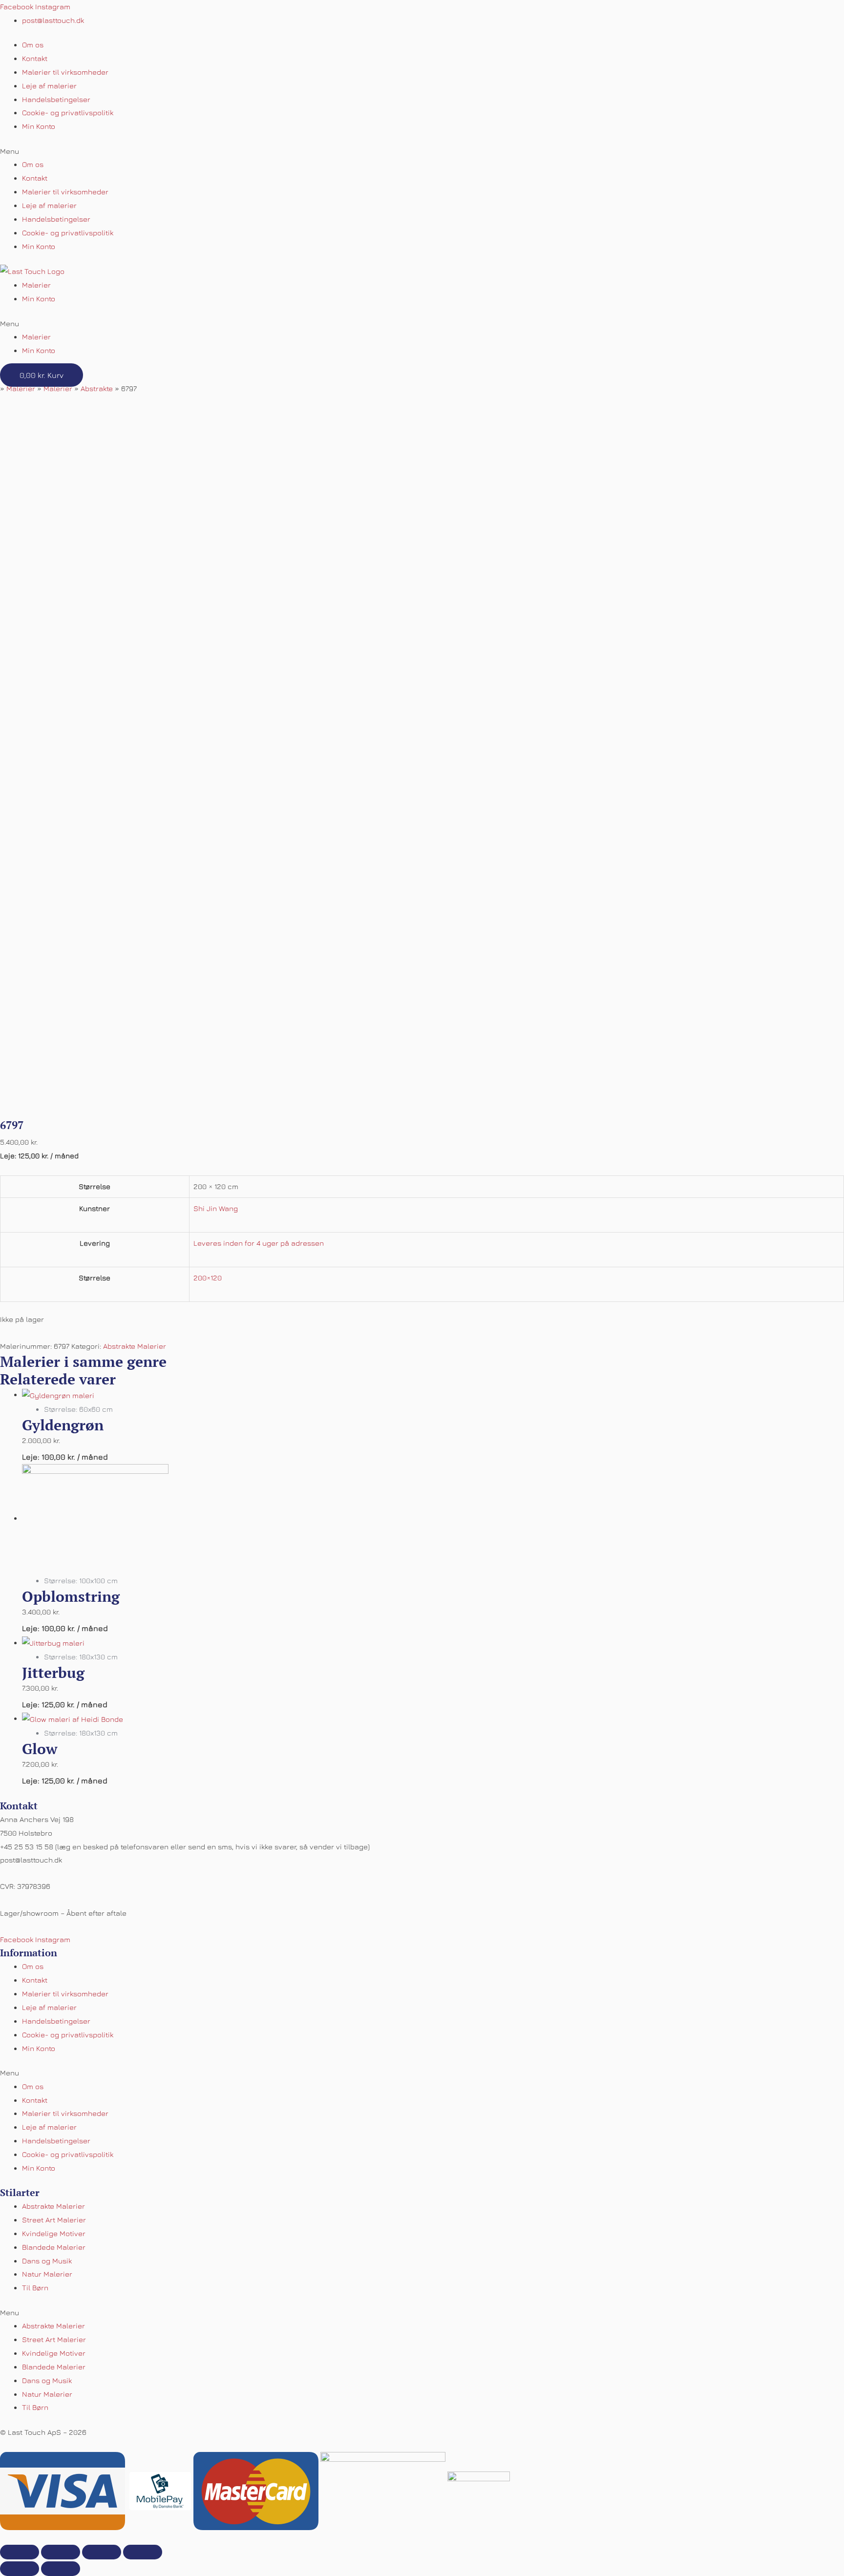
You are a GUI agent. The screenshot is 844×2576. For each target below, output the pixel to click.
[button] (422, 151)
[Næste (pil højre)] (61, 2569)
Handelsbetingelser (56, 99)
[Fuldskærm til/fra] (102, 2552)
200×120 (208, 1278)
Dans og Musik (47, 2261)
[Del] (61, 2552)
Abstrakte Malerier (135, 1346)
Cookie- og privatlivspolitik (68, 113)
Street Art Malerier (54, 2220)
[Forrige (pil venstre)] (20, 2569)
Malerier (36, 285)
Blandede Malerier (54, 2247)
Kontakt (35, 58)
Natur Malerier (47, 2274)
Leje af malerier (49, 86)
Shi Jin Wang (216, 1208)
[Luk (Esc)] (20, 2552)
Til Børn (35, 2288)
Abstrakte (97, 388)
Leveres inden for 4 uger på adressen (259, 1243)
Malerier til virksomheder (65, 72)
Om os (33, 45)
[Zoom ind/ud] (143, 2552)
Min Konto (39, 126)
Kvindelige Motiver (54, 2233)
